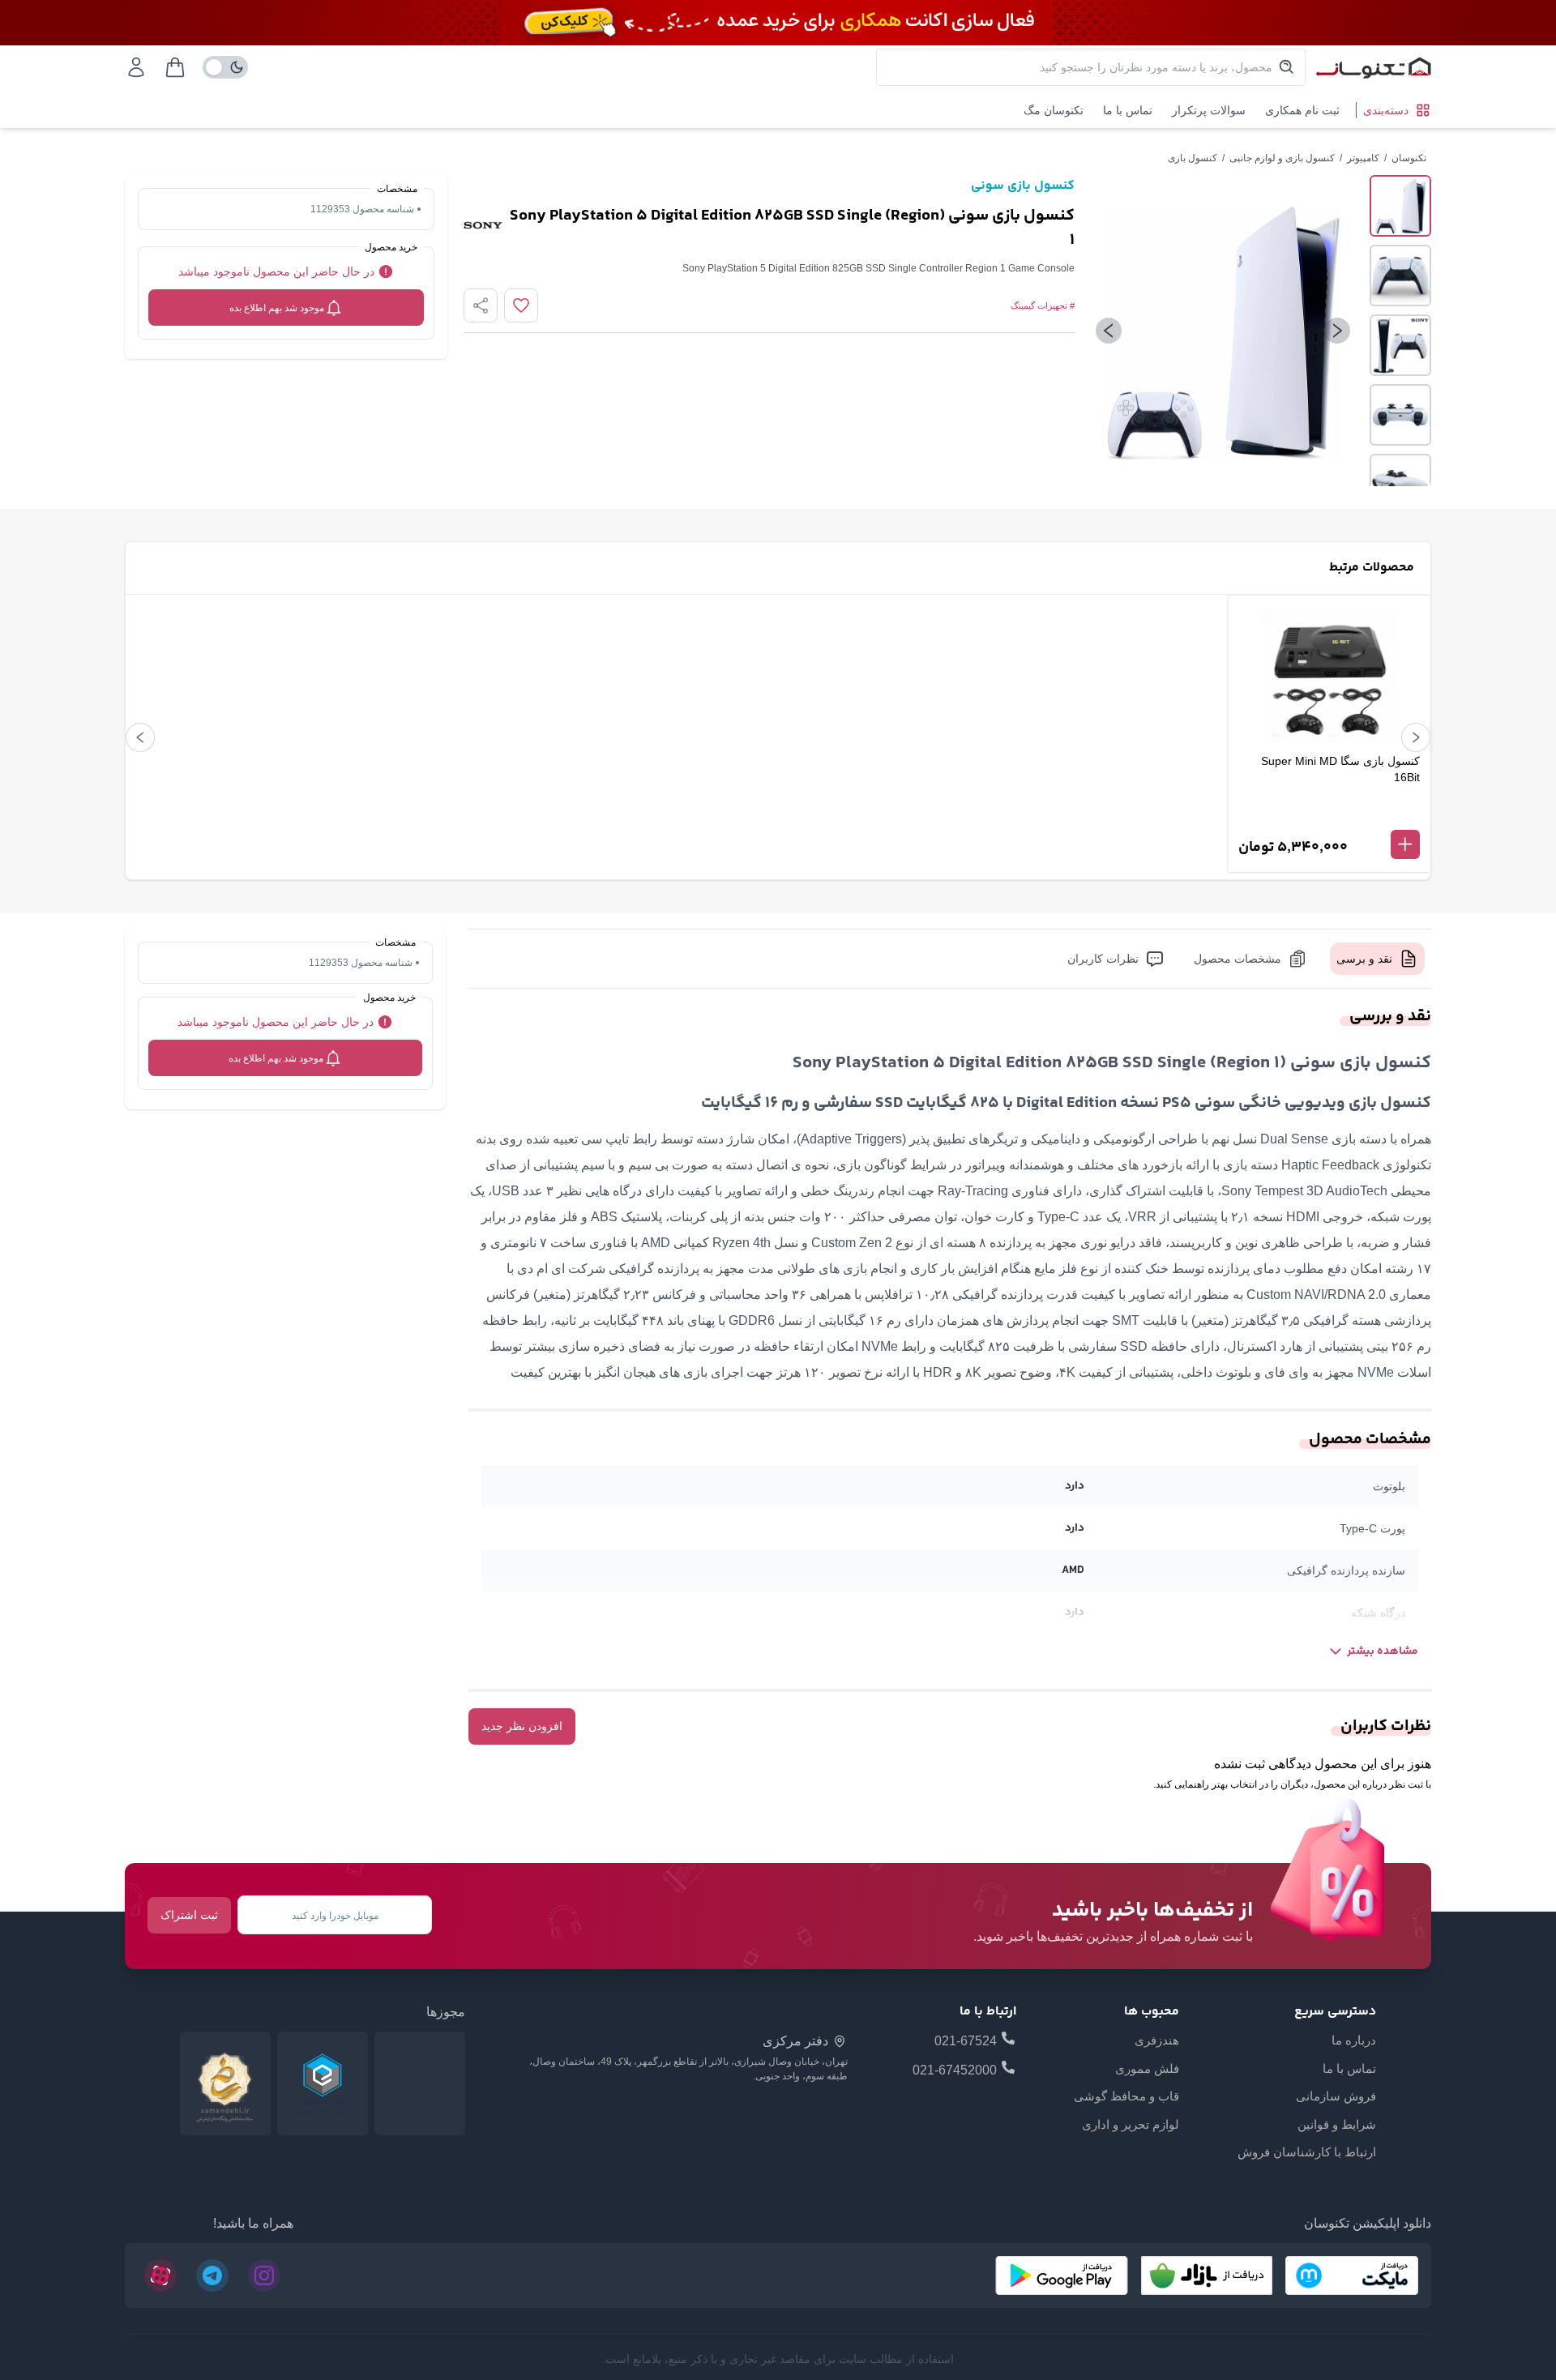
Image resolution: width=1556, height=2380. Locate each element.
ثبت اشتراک (189, 1915)
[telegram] (212, 2275)
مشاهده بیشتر (1383, 1651)
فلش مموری (1147, 2068)
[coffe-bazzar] (1207, 2275)
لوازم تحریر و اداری (1131, 2124)
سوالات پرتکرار (1209, 110)
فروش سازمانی (1336, 2096)
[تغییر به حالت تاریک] (225, 67)
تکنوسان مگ (1054, 110)
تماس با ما (1128, 110)
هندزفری (1157, 2040)
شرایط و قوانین (1337, 2124)
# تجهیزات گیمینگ (1043, 306)
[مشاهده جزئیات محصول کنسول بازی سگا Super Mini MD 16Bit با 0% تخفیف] (1329, 818)
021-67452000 (955, 2070)
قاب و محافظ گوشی (1126, 2096)
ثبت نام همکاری (1302, 110)
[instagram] (264, 2275)
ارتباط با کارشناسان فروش (1307, 2152)
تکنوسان (1409, 158)
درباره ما (1354, 2040)
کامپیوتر (1363, 158)
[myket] (1352, 2275)
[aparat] (160, 2275)
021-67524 (966, 2041)
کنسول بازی (1193, 158)
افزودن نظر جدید (522, 1726)
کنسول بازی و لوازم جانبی (1282, 158)
